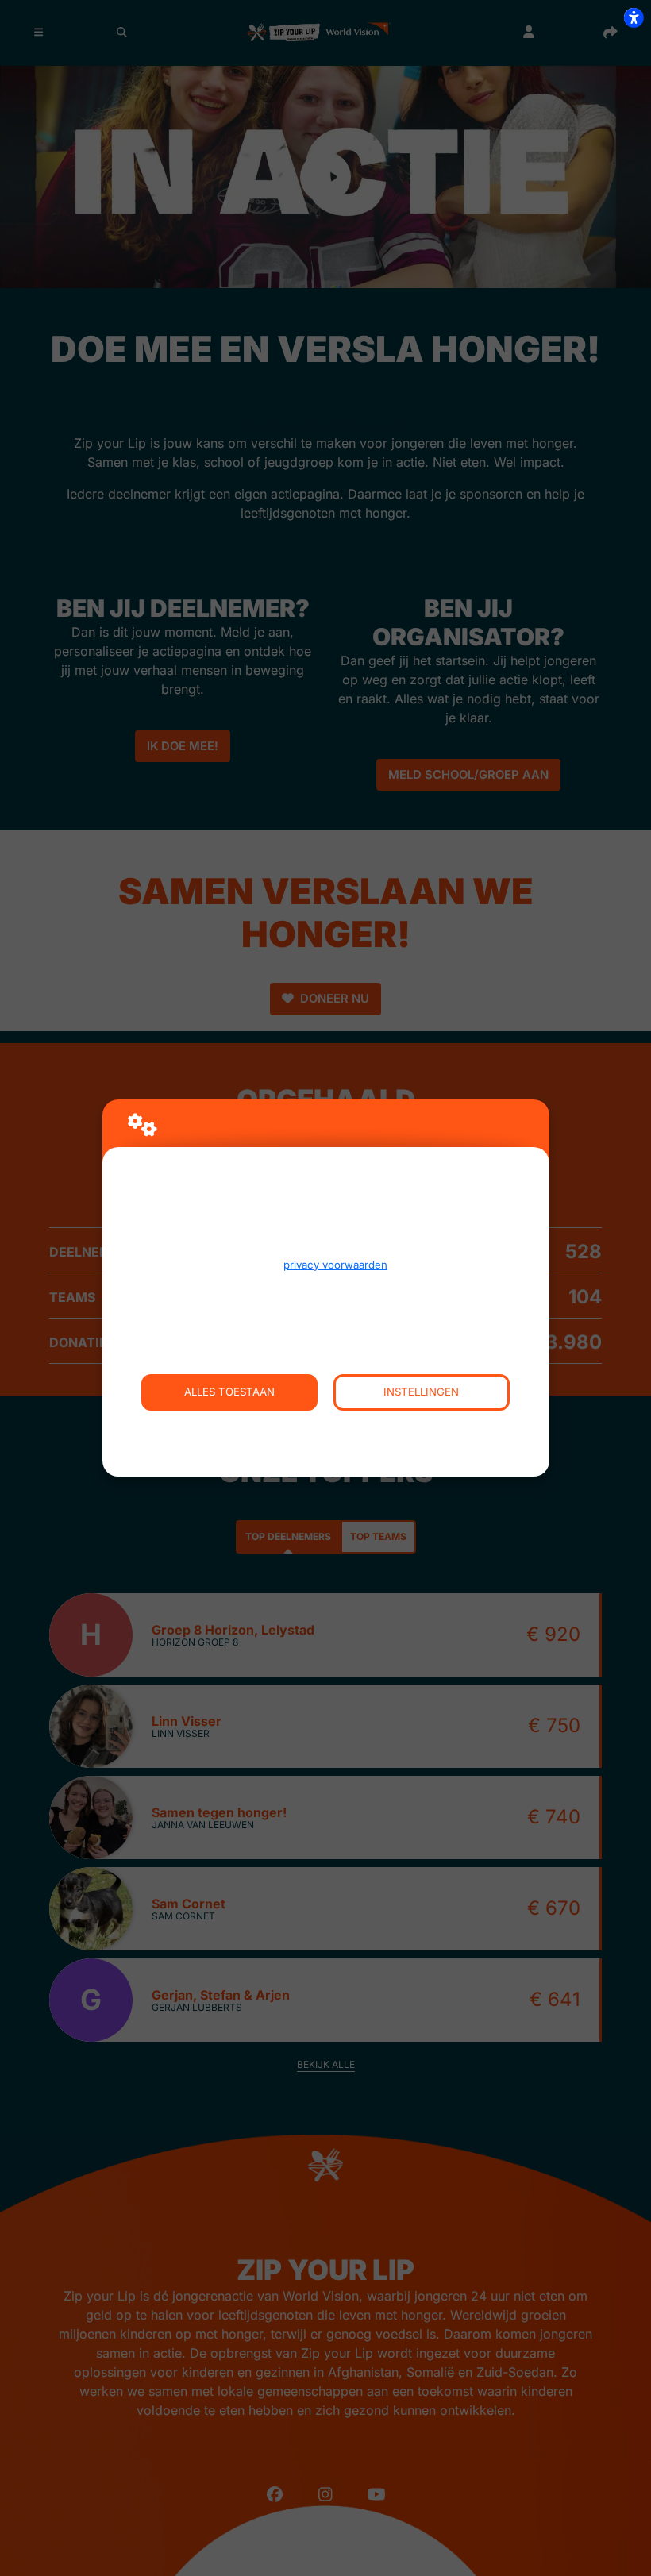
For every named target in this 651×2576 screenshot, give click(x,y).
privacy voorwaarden (335, 1265)
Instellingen (421, 1392)
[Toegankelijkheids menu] (634, 17)
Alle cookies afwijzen (326, 1429)
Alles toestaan (229, 1392)
